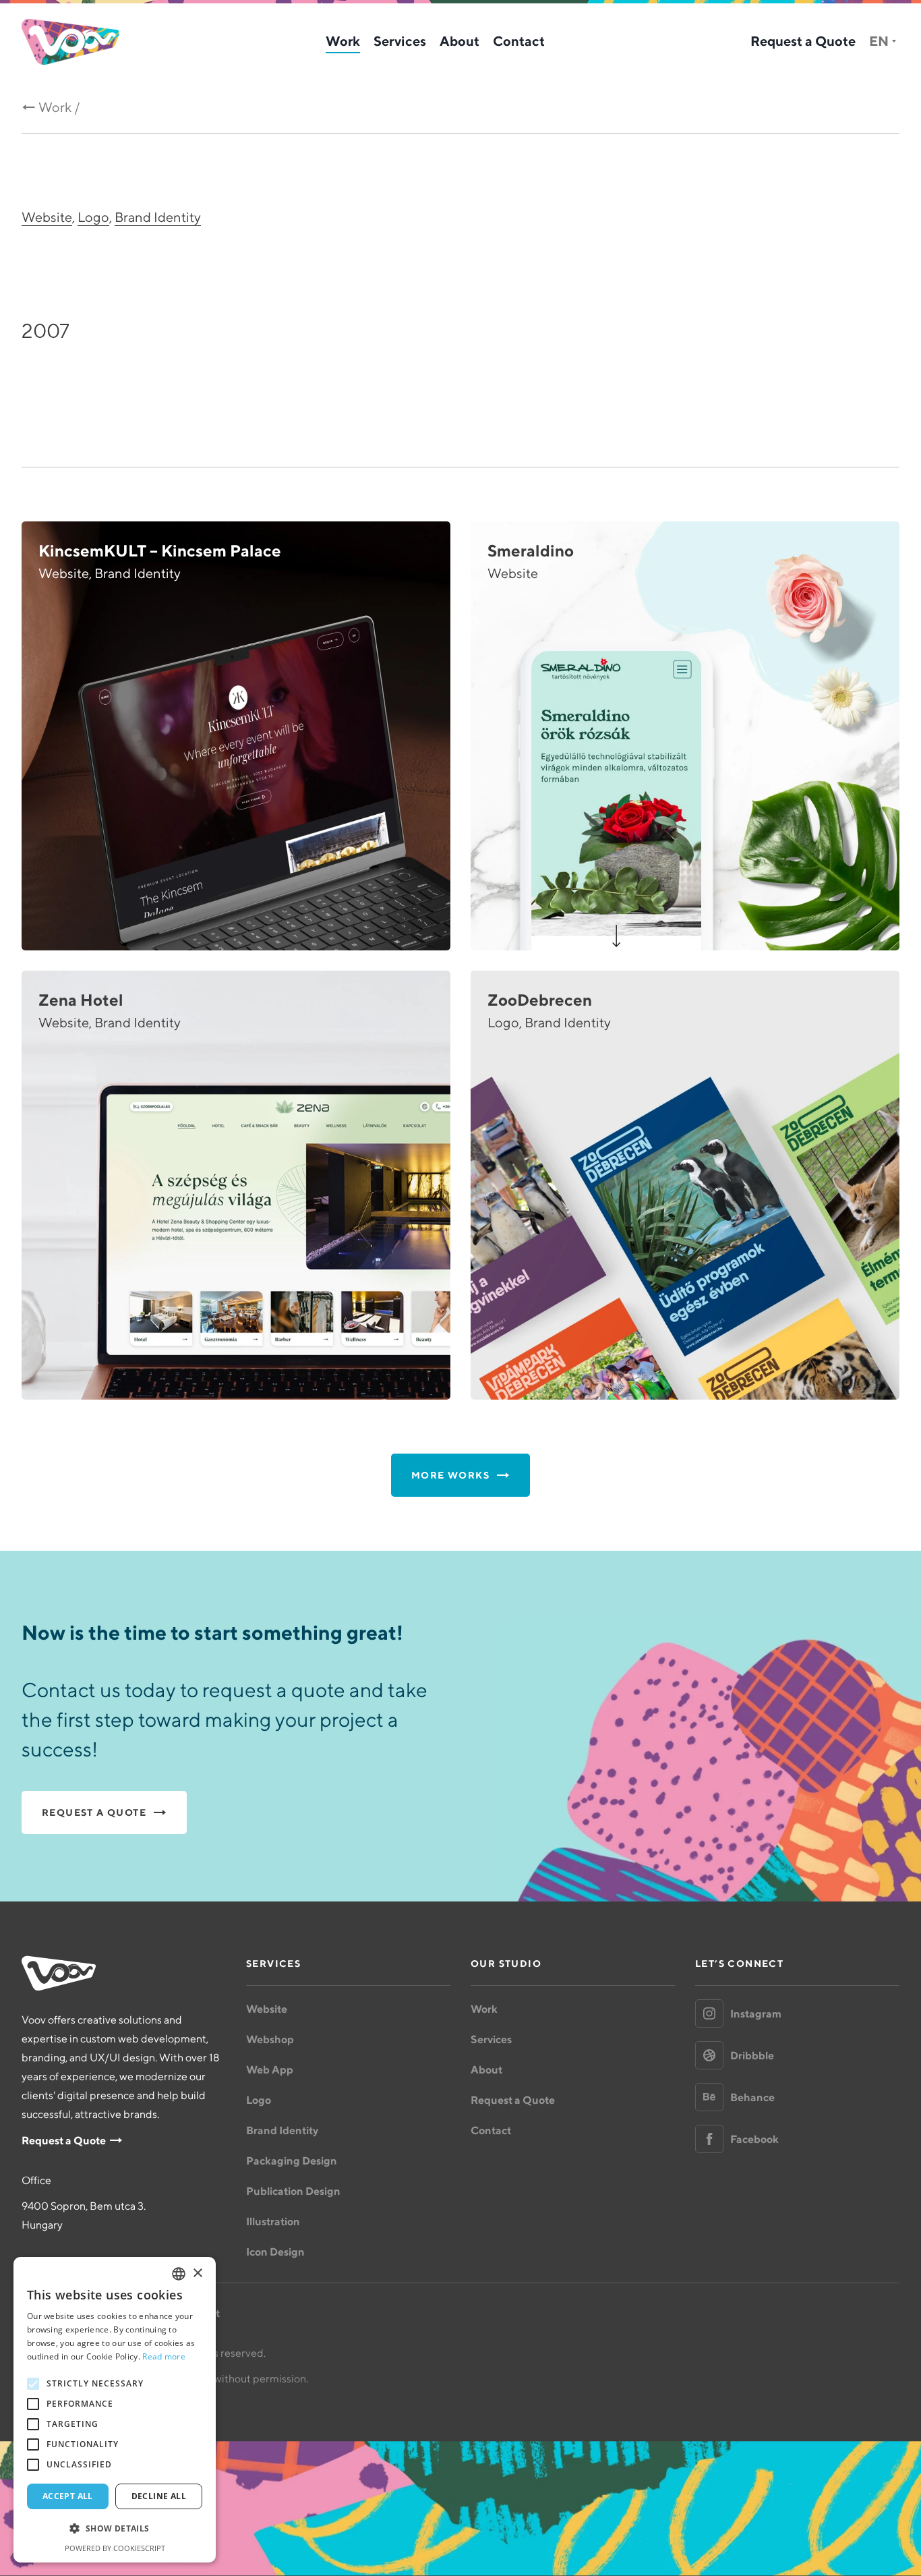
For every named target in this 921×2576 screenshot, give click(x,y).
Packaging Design (292, 2160)
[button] (115, 2529)
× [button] (197, 2273)
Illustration (273, 2221)
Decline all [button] (159, 2496)
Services (400, 41)
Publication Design (293, 2191)
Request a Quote (803, 41)
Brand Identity (158, 217)
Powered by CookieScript (115, 2548)
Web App (270, 2069)
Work (343, 41)
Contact (519, 41)
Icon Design (275, 2252)
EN (879, 41)
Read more (164, 2356)
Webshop (270, 2039)
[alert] (115, 2410)
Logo (93, 217)
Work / (59, 107)
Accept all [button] (68, 2496)
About (459, 41)
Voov (70, 42)
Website (47, 217)
